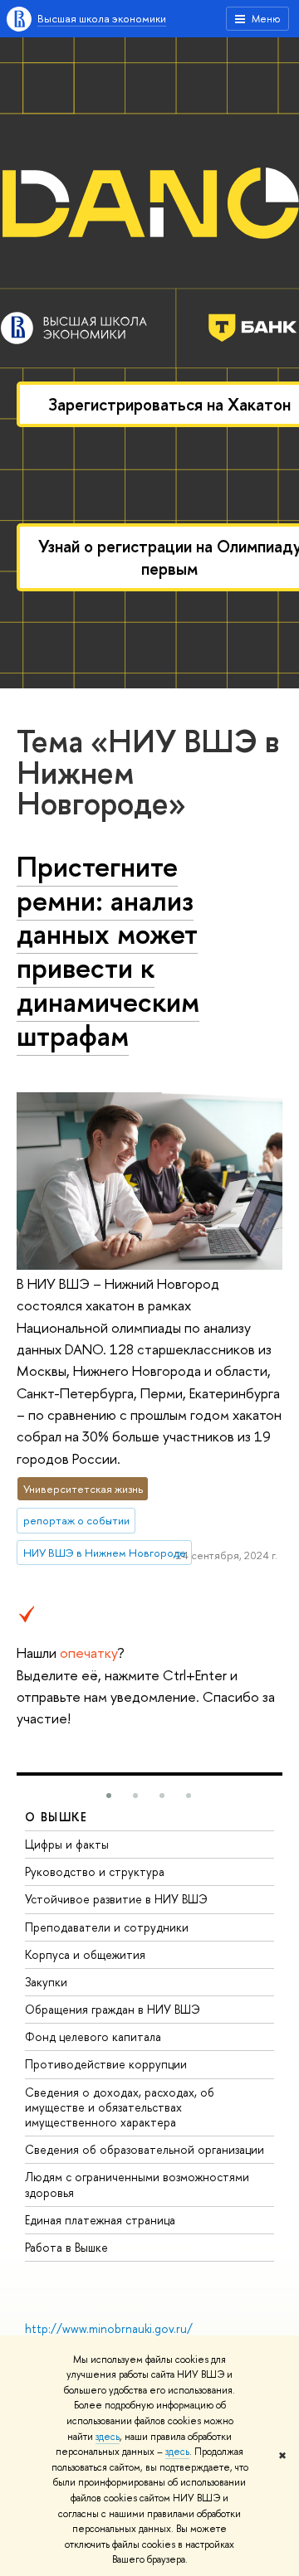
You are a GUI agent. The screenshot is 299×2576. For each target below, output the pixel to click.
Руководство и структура (95, 1871)
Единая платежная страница (100, 2220)
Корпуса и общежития (85, 1954)
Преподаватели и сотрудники (107, 1927)
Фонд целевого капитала (93, 2036)
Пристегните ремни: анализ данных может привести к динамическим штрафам (108, 951)
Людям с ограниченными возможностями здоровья (137, 2184)
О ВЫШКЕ (56, 1817)
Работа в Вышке (66, 2247)
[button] (109, 1796)
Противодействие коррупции (106, 2064)
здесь (108, 2437)
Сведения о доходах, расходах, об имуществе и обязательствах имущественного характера (120, 2107)
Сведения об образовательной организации (145, 2149)
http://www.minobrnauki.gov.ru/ (109, 2328)
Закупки (46, 1982)
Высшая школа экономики (102, 18)
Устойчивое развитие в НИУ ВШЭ (116, 1899)
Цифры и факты (67, 1844)
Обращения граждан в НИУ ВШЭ (113, 2009)
